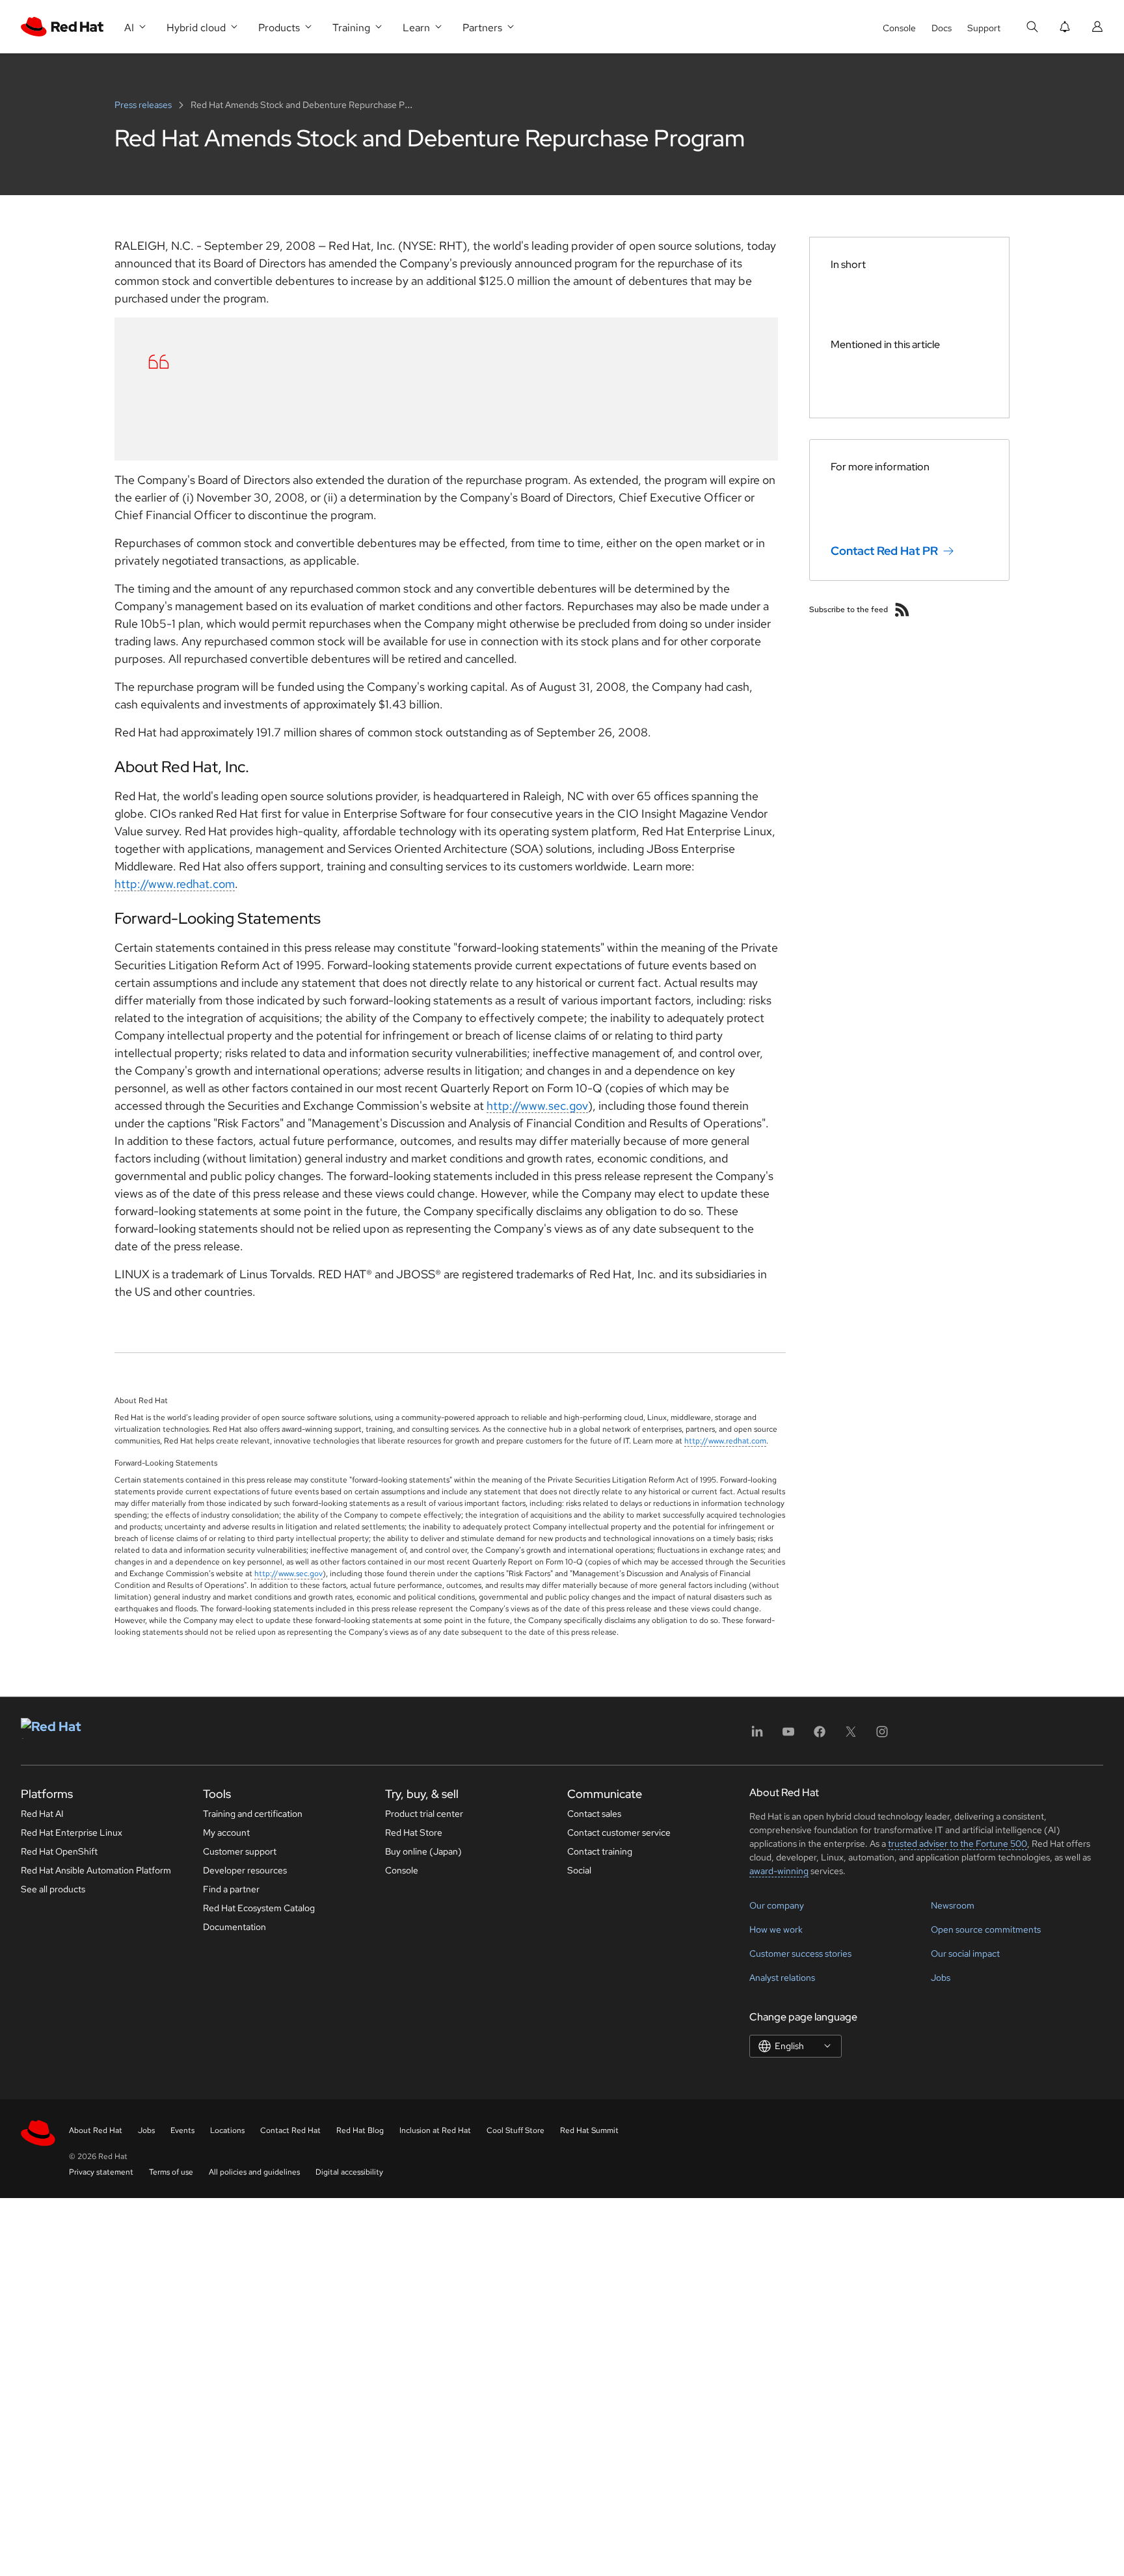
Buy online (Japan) (423, 1851)
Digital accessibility (349, 2172)
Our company (777, 1905)
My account (226, 1832)
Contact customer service (619, 1832)
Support (984, 28)
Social (579, 1870)
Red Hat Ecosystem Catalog (259, 1908)
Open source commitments (986, 1929)
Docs (942, 28)
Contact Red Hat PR (884, 551)
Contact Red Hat (290, 2130)
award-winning (779, 1871)
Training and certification (253, 1814)
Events (182, 2130)
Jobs (941, 1978)
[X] (851, 1736)
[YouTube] (788, 1736)
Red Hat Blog (360, 2130)
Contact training (600, 1851)
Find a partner (231, 1889)
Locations (227, 2130)
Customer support (240, 1851)
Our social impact (965, 1953)
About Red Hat (96, 2130)
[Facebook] (820, 1736)
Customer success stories (800, 1953)
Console (899, 28)
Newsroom (953, 1905)
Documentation (234, 1927)
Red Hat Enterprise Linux (72, 1832)
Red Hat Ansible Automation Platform (96, 1870)
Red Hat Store (414, 1832)
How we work (776, 1929)
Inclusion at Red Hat (435, 2130)
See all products (53, 1889)
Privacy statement (101, 2172)
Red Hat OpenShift (59, 1851)
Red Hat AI (42, 1814)
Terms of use (171, 2172)
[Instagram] (882, 1736)
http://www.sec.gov (537, 1106)
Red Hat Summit (589, 2130)
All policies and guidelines (254, 2172)
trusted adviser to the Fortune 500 (957, 1844)
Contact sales (594, 1814)
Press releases (144, 105)
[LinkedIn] (757, 1736)
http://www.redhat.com (175, 884)
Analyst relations (782, 1978)
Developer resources (245, 1870)
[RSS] (902, 610)
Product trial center (424, 1814)
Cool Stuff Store (515, 2130)
